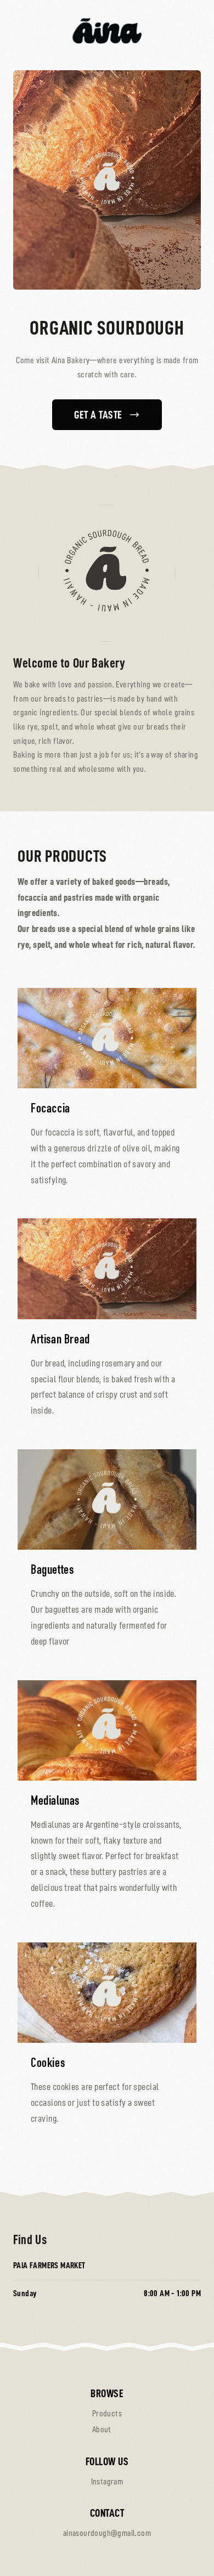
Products (107, 2414)
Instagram (107, 2482)
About (102, 2430)
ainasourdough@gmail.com (107, 2533)
